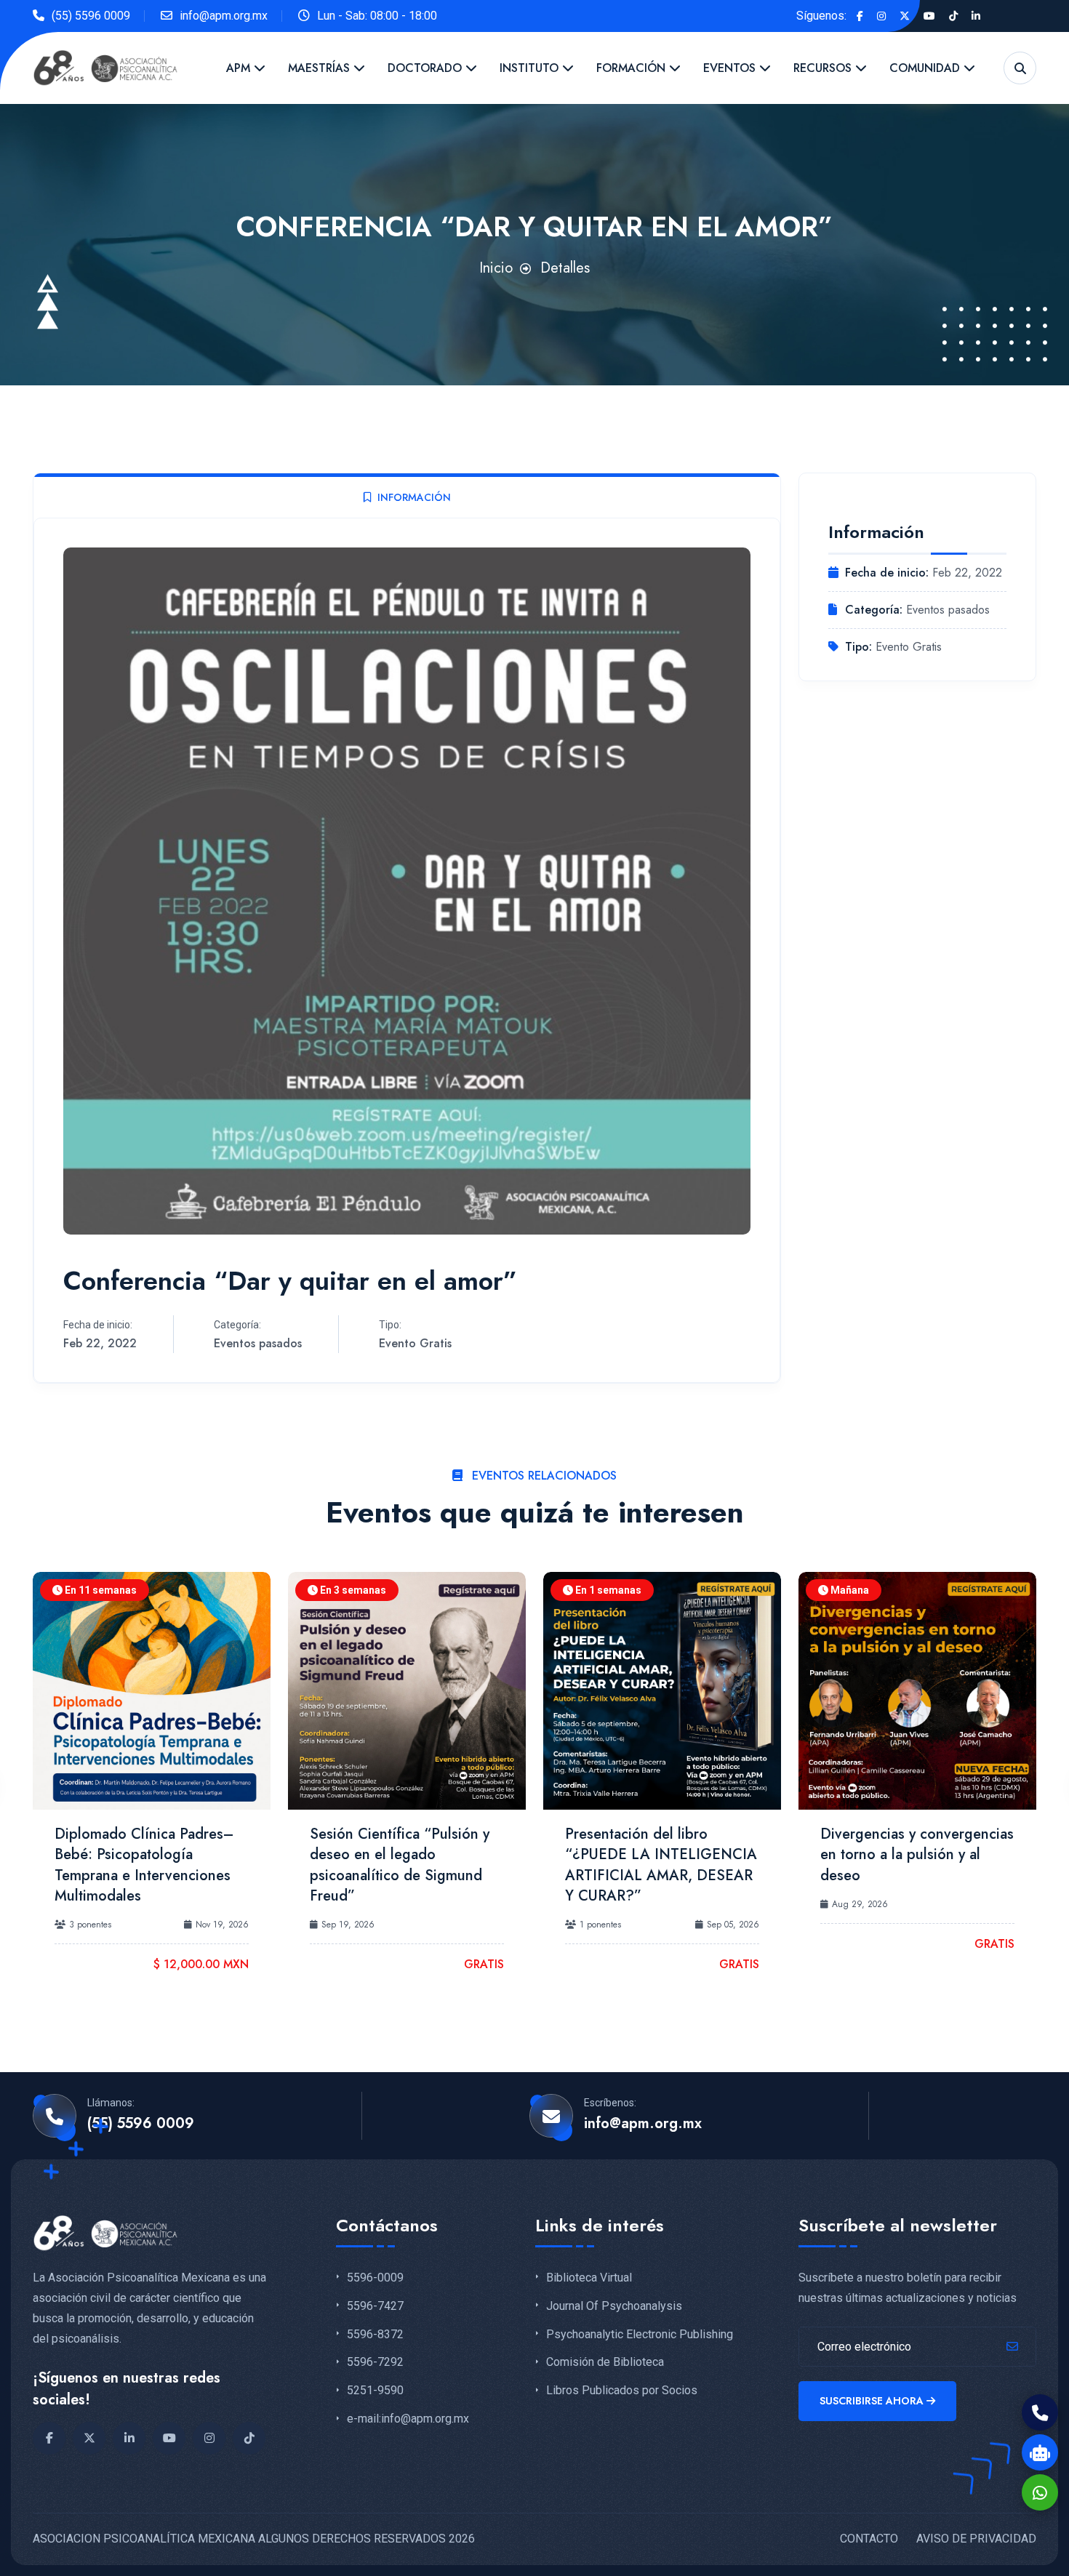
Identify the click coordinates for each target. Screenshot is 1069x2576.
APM (240, 68)
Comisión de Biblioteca (605, 2362)
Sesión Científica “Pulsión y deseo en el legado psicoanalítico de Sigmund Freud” (400, 1865)
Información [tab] (414, 497)
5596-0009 (375, 2278)
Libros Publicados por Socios (622, 2391)
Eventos (731, 68)
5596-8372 (375, 2335)
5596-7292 (375, 2362)
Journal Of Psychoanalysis (614, 2306)
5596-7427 (375, 2306)
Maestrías (321, 68)
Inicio (496, 268)
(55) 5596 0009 (91, 16)
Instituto (531, 68)
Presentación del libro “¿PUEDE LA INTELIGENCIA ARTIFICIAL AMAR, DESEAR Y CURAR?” (661, 1865)
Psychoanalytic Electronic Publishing (640, 2335)
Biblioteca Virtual (589, 2278)
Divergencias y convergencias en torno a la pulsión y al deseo (917, 1855)
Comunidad (926, 68)
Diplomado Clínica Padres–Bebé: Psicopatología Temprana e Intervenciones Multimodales (144, 1865)
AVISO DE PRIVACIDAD (976, 2539)
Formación (633, 68)
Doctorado (427, 68)
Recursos (824, 68)
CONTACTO (869, 2539)
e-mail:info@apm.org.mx (408, 2419)
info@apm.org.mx (224, 16)
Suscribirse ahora (872, 2401)
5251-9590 (375, 2391)
